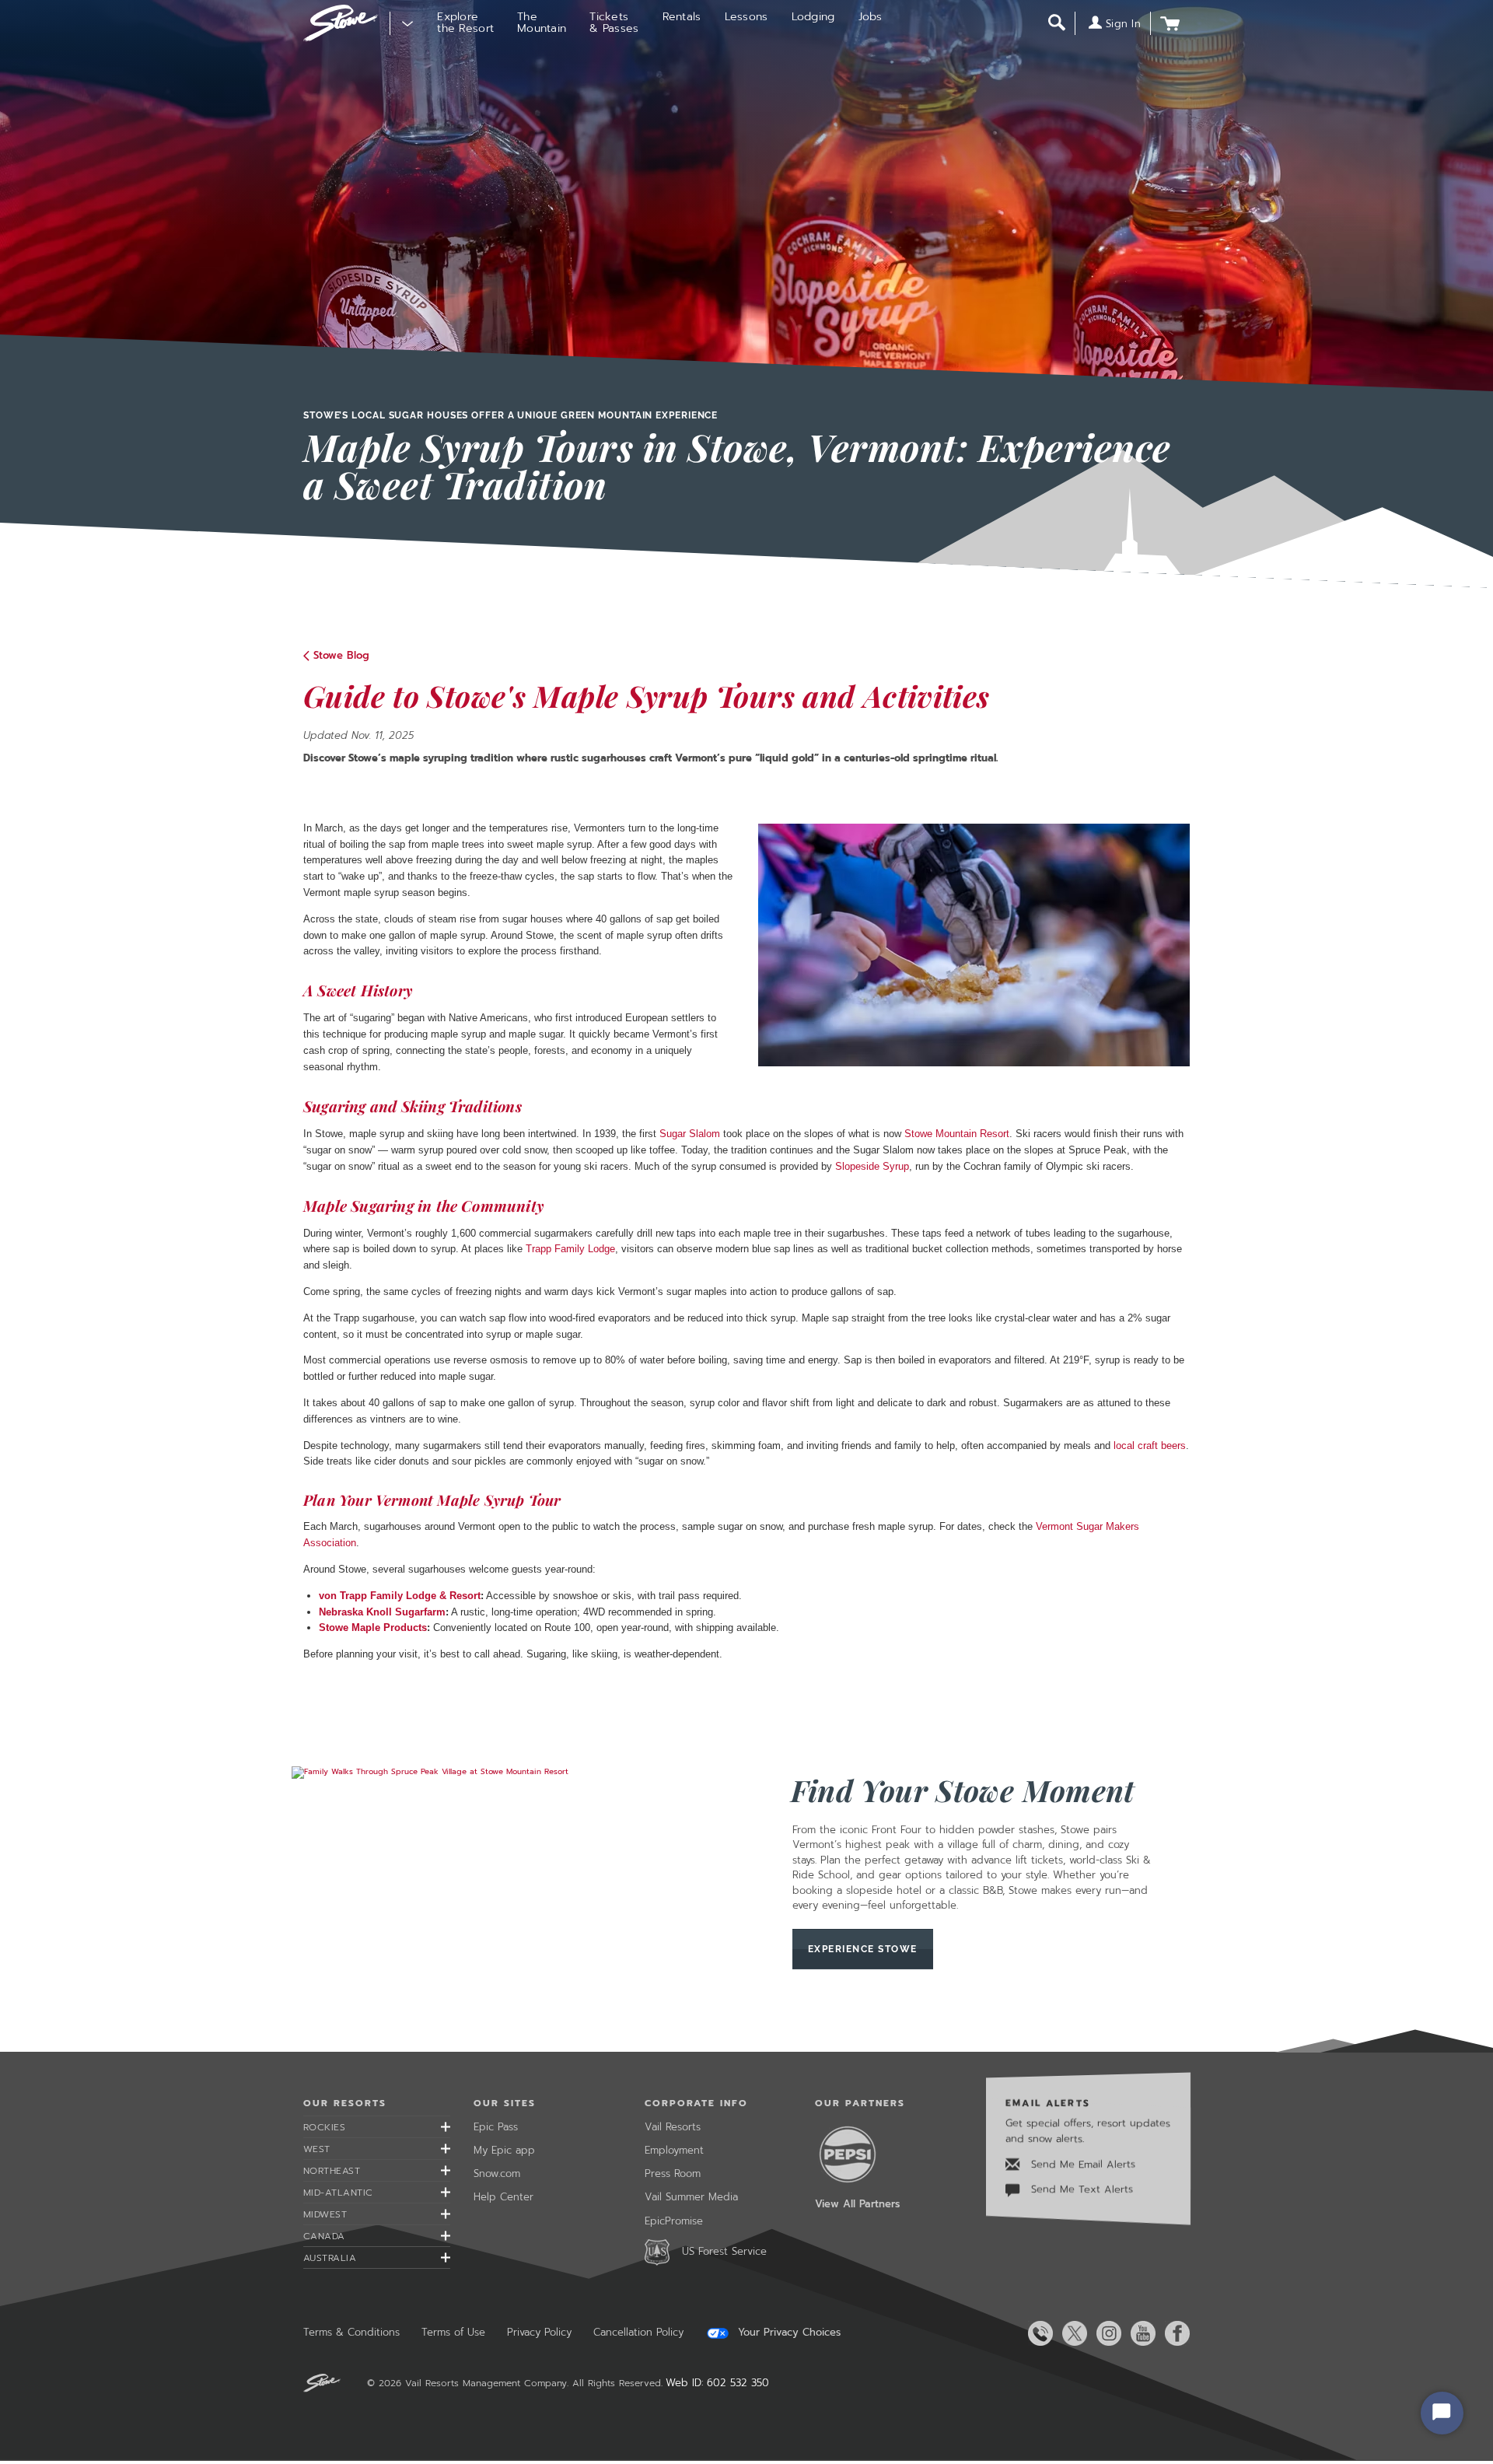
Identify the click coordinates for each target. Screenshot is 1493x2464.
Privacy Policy (539, 2332)
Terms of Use (453, 2332)
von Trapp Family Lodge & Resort (400, 1596)
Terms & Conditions (351, 2332)
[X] (1072, 2333)
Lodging (813, 17)
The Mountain (542, 23)
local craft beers (1150, 1445)
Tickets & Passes (614, 23)
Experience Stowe (863, 1949)
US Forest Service (724, 2251)
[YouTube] (1140, 2333)
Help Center (503, 2197)
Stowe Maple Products (373, 1627)
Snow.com (497, 2173)
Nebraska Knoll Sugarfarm (382, 1612)
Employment (674, 2150)
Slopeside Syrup (872, 1166)
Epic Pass (496, 2127)
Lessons (746, 17)
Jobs (871, 17)
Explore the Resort (465, 23)
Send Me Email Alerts (1081, 2164)
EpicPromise (674, 2221)
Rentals (682, 17)
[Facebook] (1174, 2333)
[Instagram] (1106, 2333)
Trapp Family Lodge (570, 1249)
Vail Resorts (673, 2127)
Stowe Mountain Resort (957, 1134)
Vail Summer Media (691, 2197)
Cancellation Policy (638, 2332)
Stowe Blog (341, 655)
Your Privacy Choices (787, 2333)
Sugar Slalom (690, 1134)
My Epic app (504, 2150)
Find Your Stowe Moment (963, 1790)
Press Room (673, 2173)
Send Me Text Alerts (1080, 2189)
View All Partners (857, 2204)
